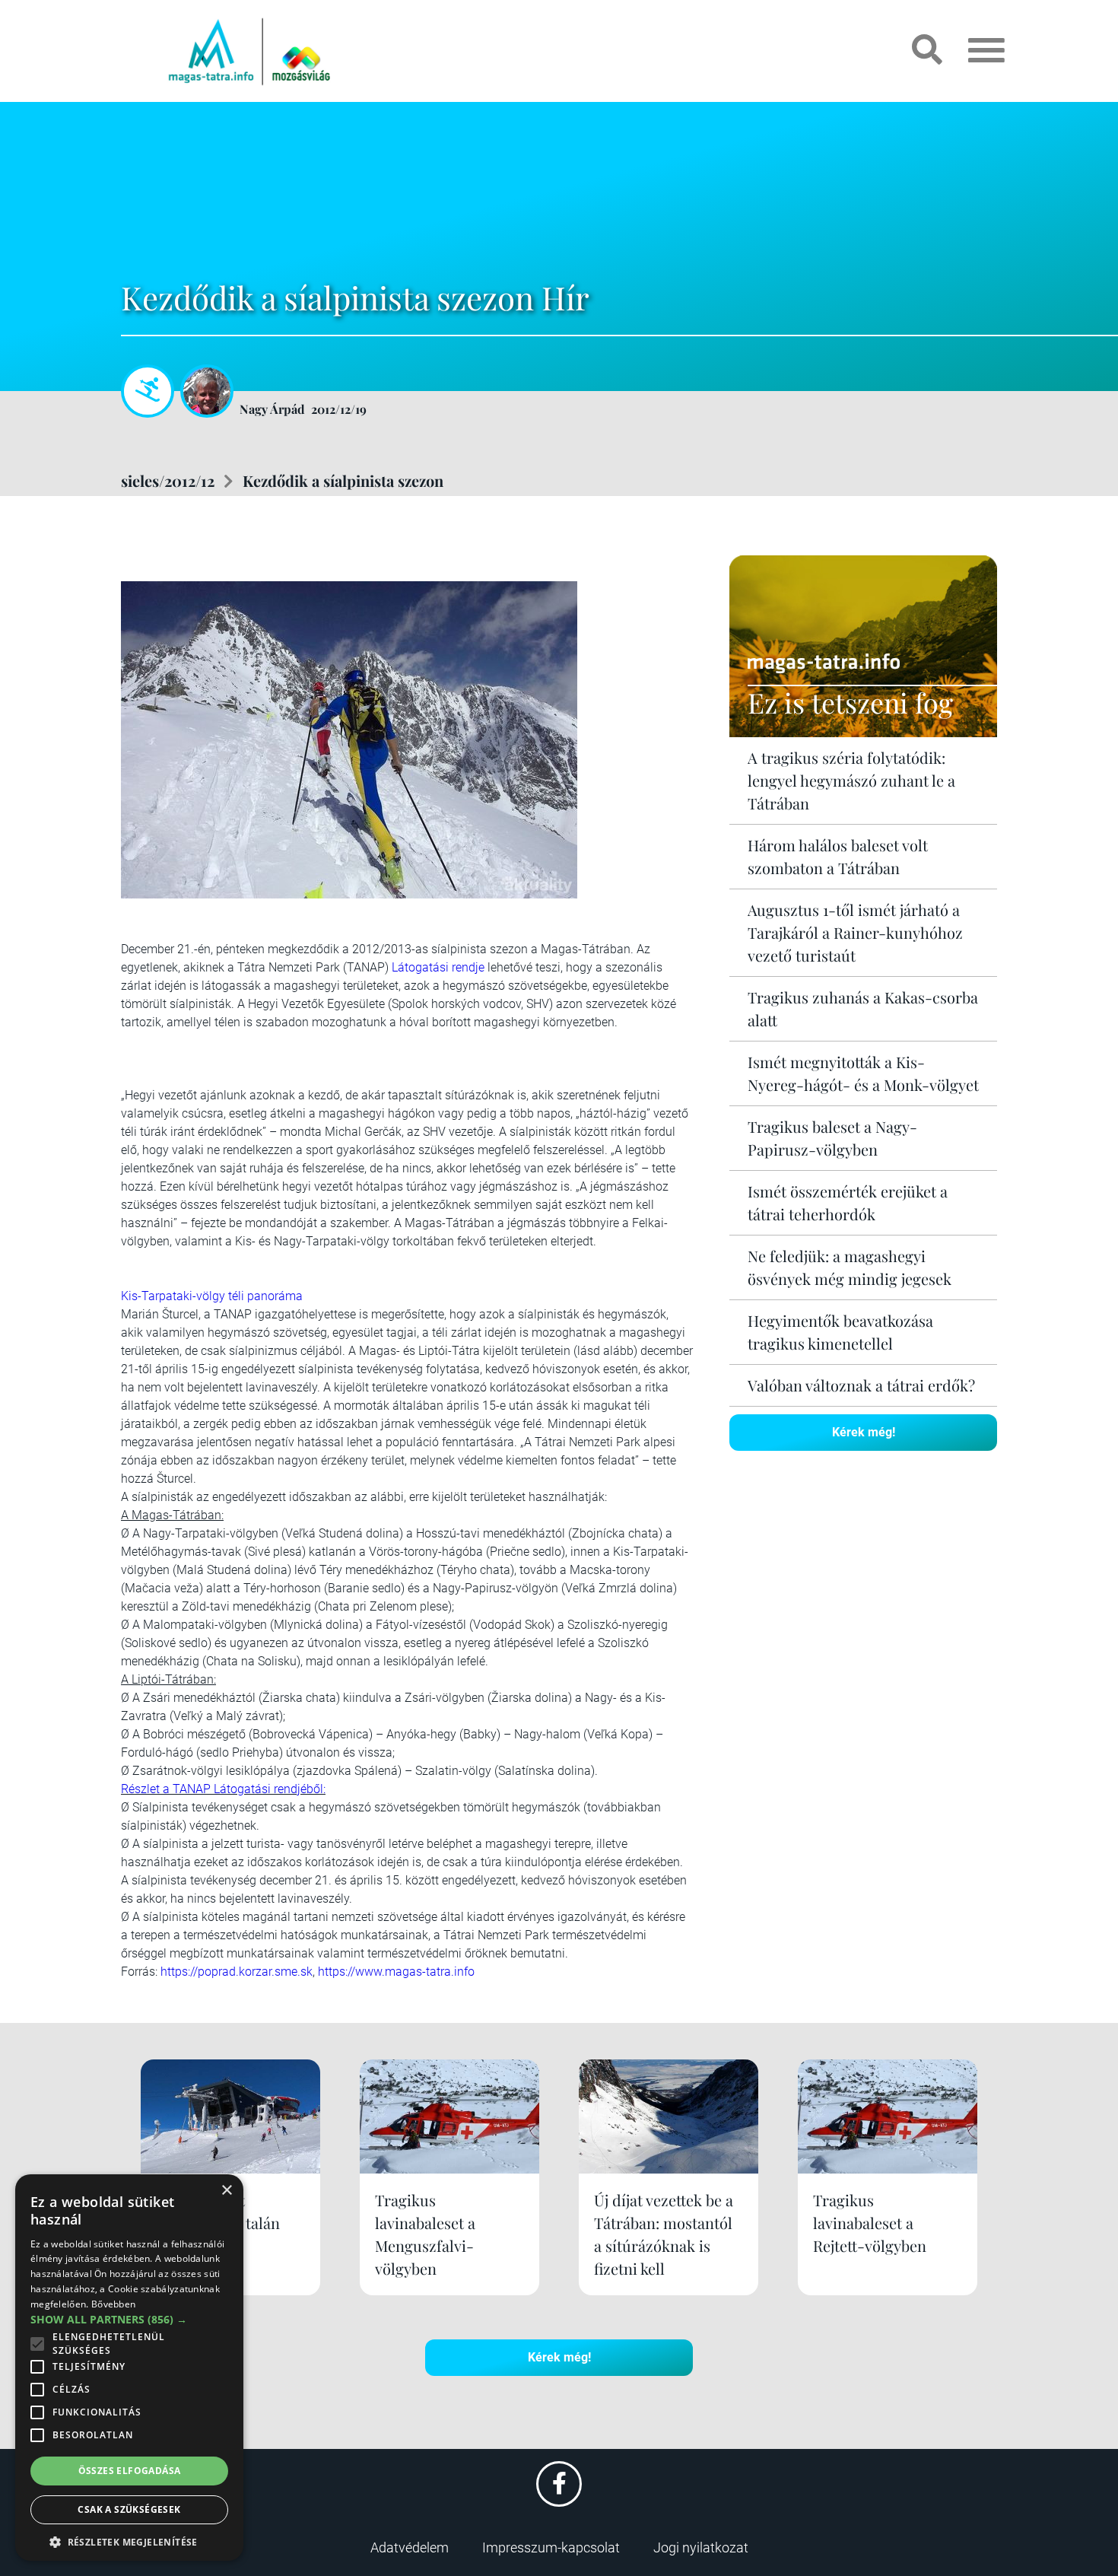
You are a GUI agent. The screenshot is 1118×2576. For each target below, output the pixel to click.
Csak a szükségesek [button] (129, 2509)
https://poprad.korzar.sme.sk (237, 1972)
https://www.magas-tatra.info (396, 1972)
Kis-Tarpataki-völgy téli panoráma (212, 1296)
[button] (129, 2540)
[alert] (129, 2368)
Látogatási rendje (438, 967)
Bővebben (113, 2304)
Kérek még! (864, 1432)
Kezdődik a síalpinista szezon (343, 480)
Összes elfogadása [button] (130, 2471)
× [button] (226, 2191)
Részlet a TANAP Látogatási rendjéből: (223, 1789)
